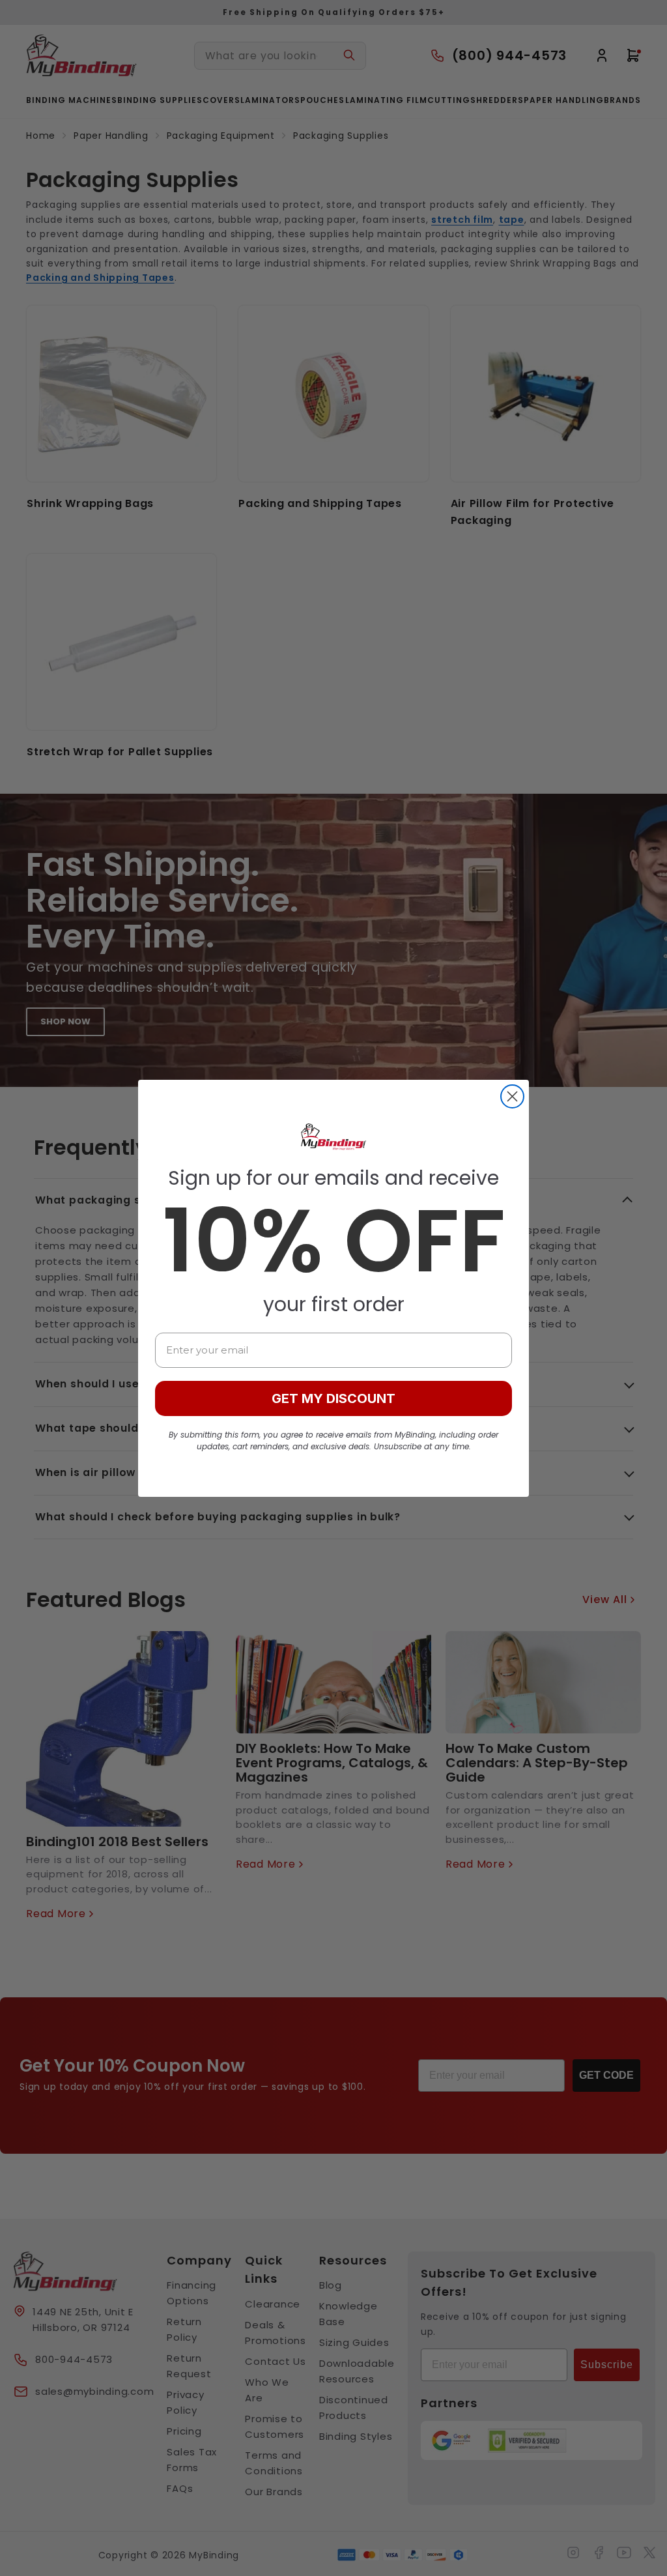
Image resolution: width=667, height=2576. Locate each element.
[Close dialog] (512, 1096)
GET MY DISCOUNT (333, 1398)
